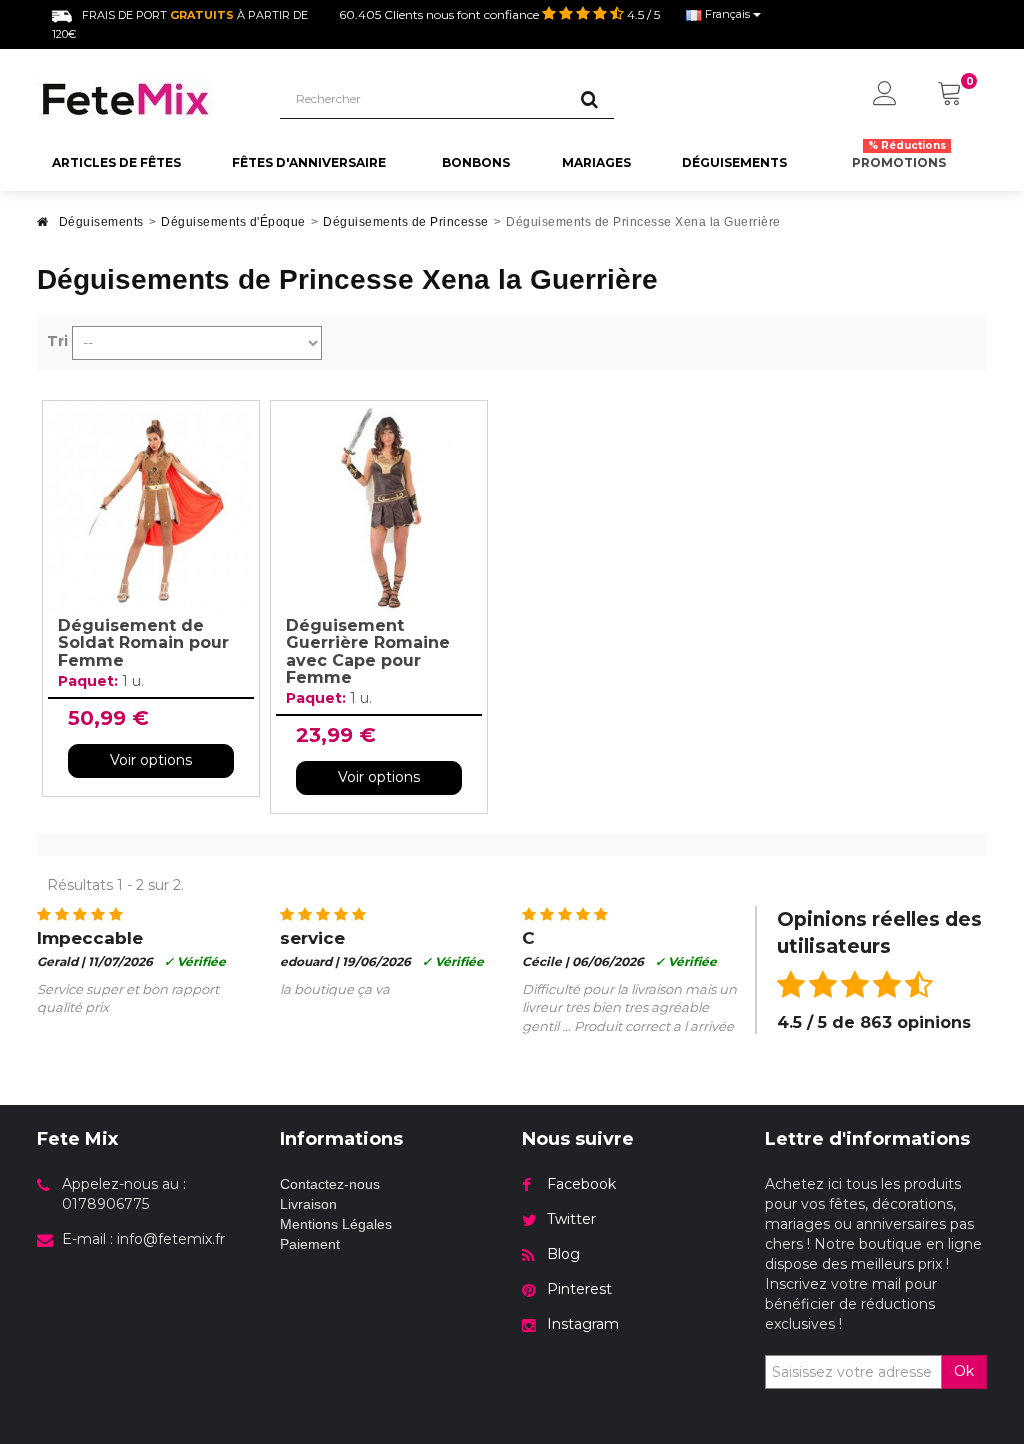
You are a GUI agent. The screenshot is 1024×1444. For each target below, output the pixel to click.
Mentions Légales (336, 1224)
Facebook (581, 1184)
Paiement (310, 1244)
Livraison (308, 1204)
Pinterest (579, 1289)
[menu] (885, 95)
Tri (57, 341)
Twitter (571, 1219)
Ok (964, 1371)
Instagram (583, 1324)
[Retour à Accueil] (43, 227)
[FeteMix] (143, 99)
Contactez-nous (330, 1184)
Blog (563, 1254)
